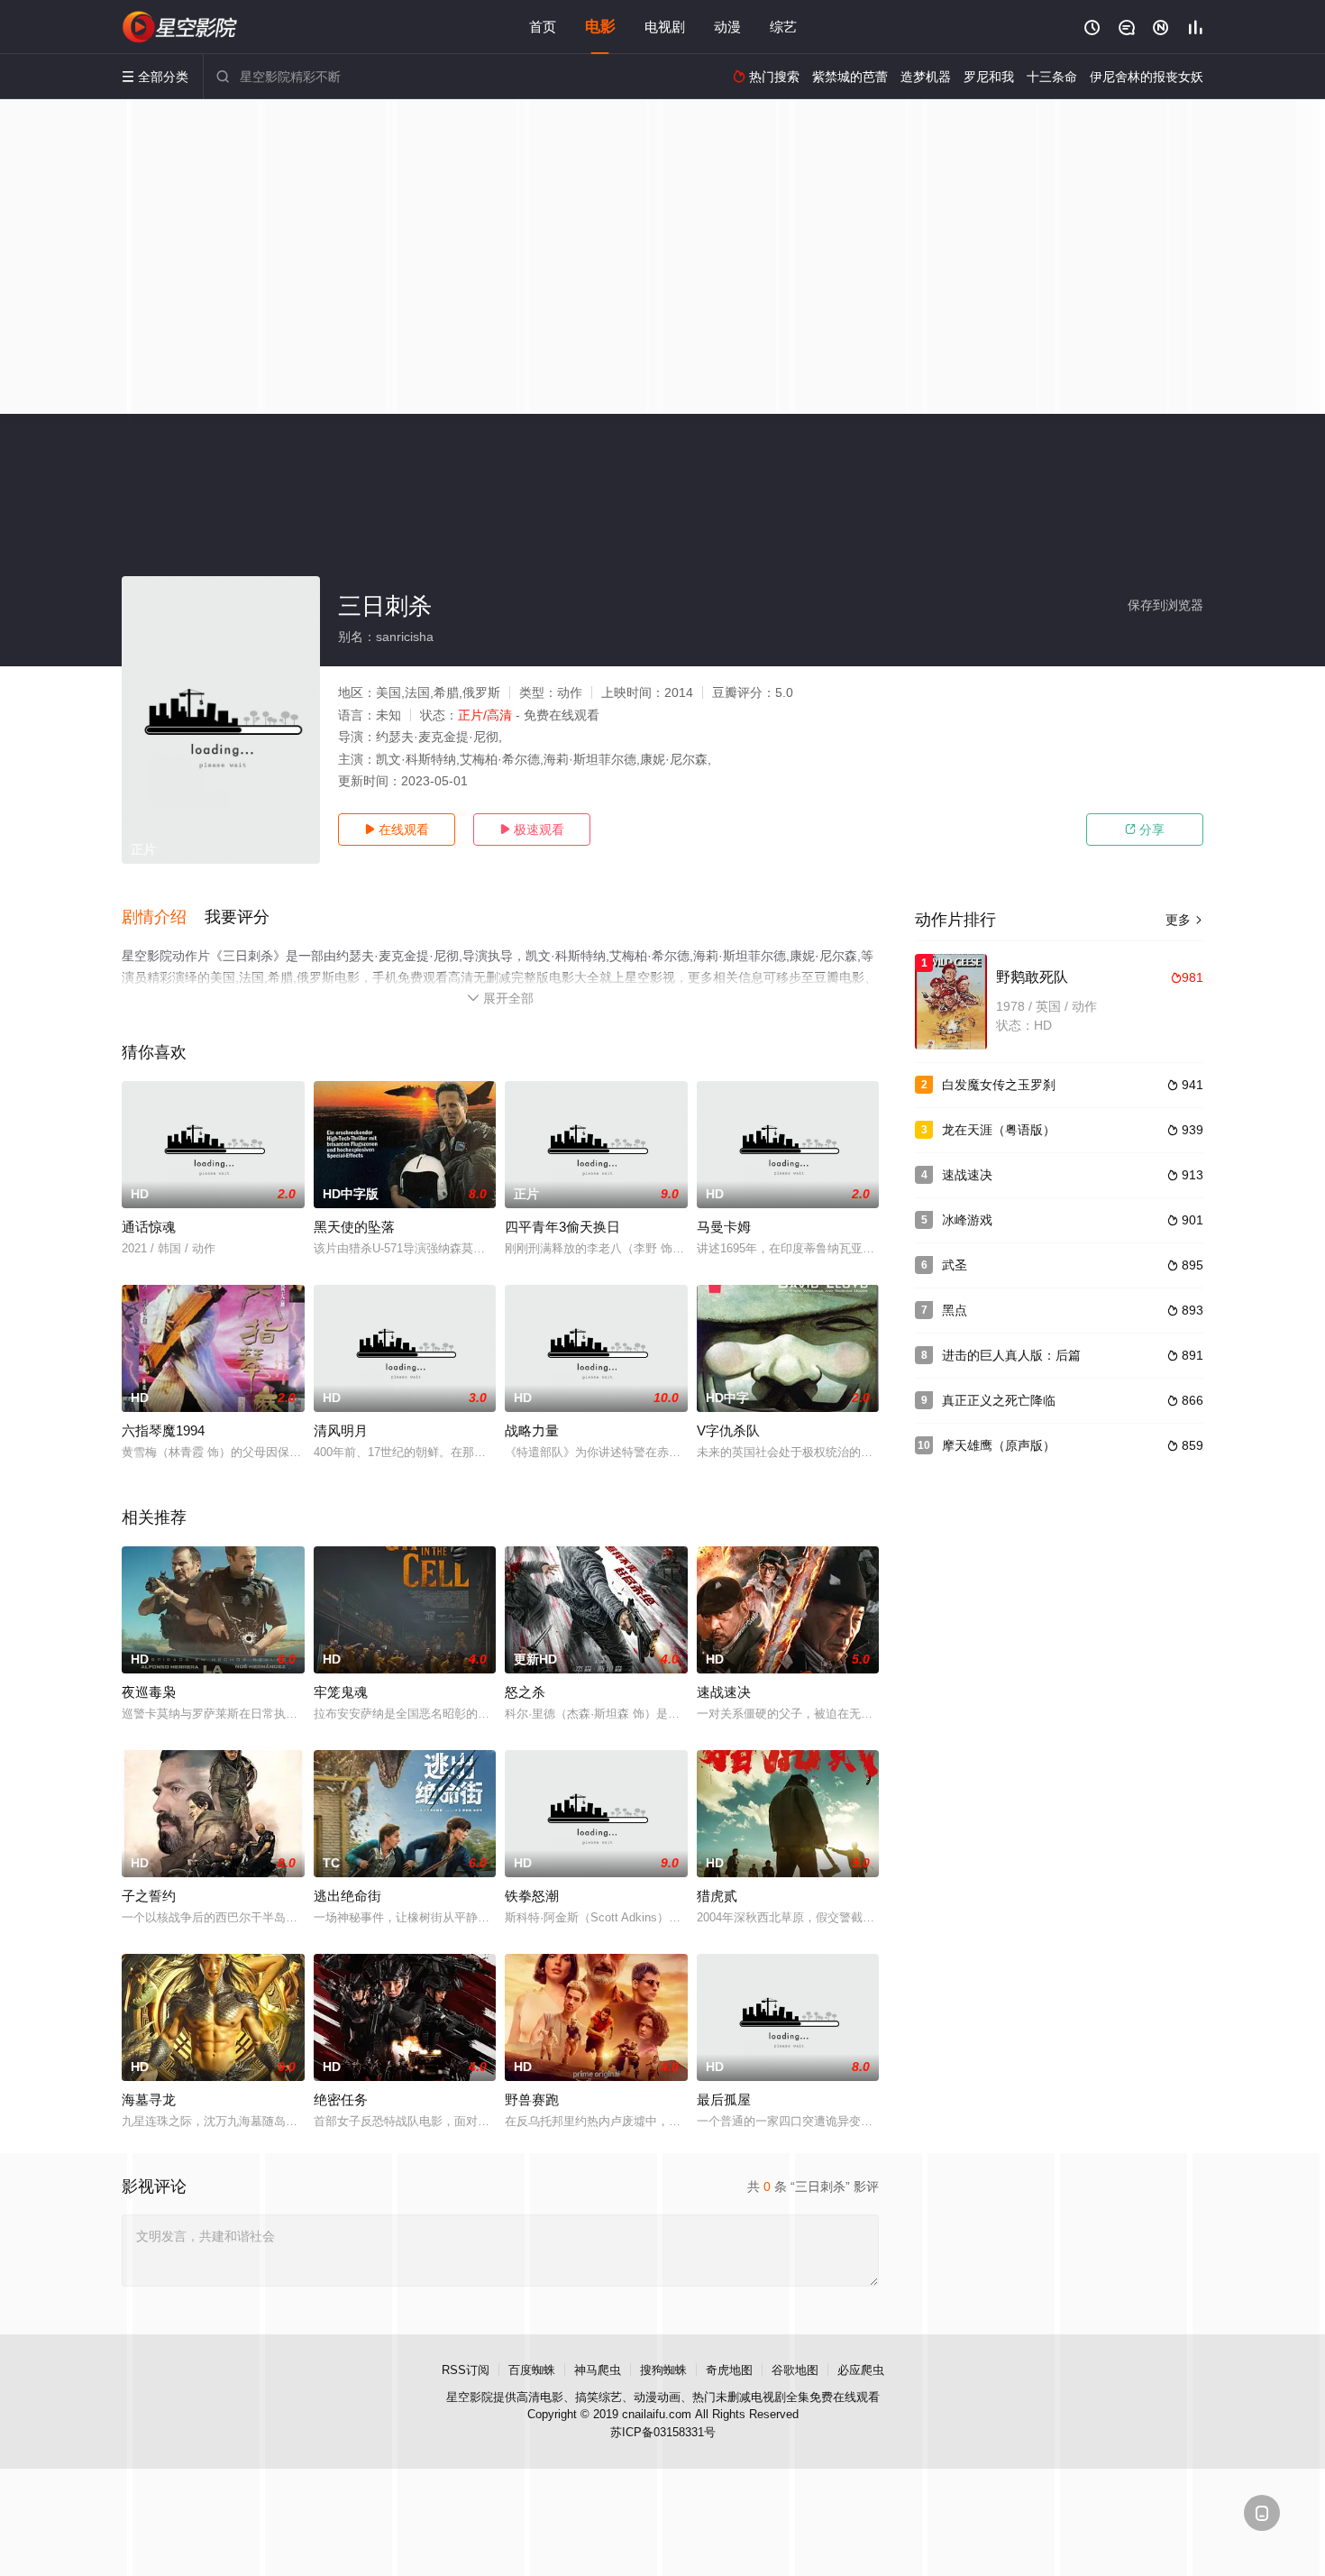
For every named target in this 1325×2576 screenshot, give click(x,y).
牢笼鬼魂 (341, 1692)
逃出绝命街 (347, 1896)
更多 (1184, 920)
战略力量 (532, 1430)
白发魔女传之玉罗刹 (999, 1085)
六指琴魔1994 (163, 1430)
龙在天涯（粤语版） (999, 1130)
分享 (1145, 830)
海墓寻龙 (149, 2099)
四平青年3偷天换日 (562, 1227)
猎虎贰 (717, 1896)
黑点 (955, 1310)
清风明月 (341, 1430)
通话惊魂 (149, 1227)
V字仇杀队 (728, 1430)
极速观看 (532, 830)
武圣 (955, 1265)
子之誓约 (149, 1896)
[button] (163, 918)
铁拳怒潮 (532, 1896)
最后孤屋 (724, 2099)
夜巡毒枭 (149, 1692)
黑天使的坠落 (354, 1227)
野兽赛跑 (532, 2099)
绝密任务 (341, 2099)
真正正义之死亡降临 (999, 1400)
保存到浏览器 (1165, 605)
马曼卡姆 (724, 1227)
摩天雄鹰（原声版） (999, 1445)
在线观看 (397, 830)
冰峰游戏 (967, 1220)
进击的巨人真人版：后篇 (1011, 1355)
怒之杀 (525, 1692)
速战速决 (724, 1692)
